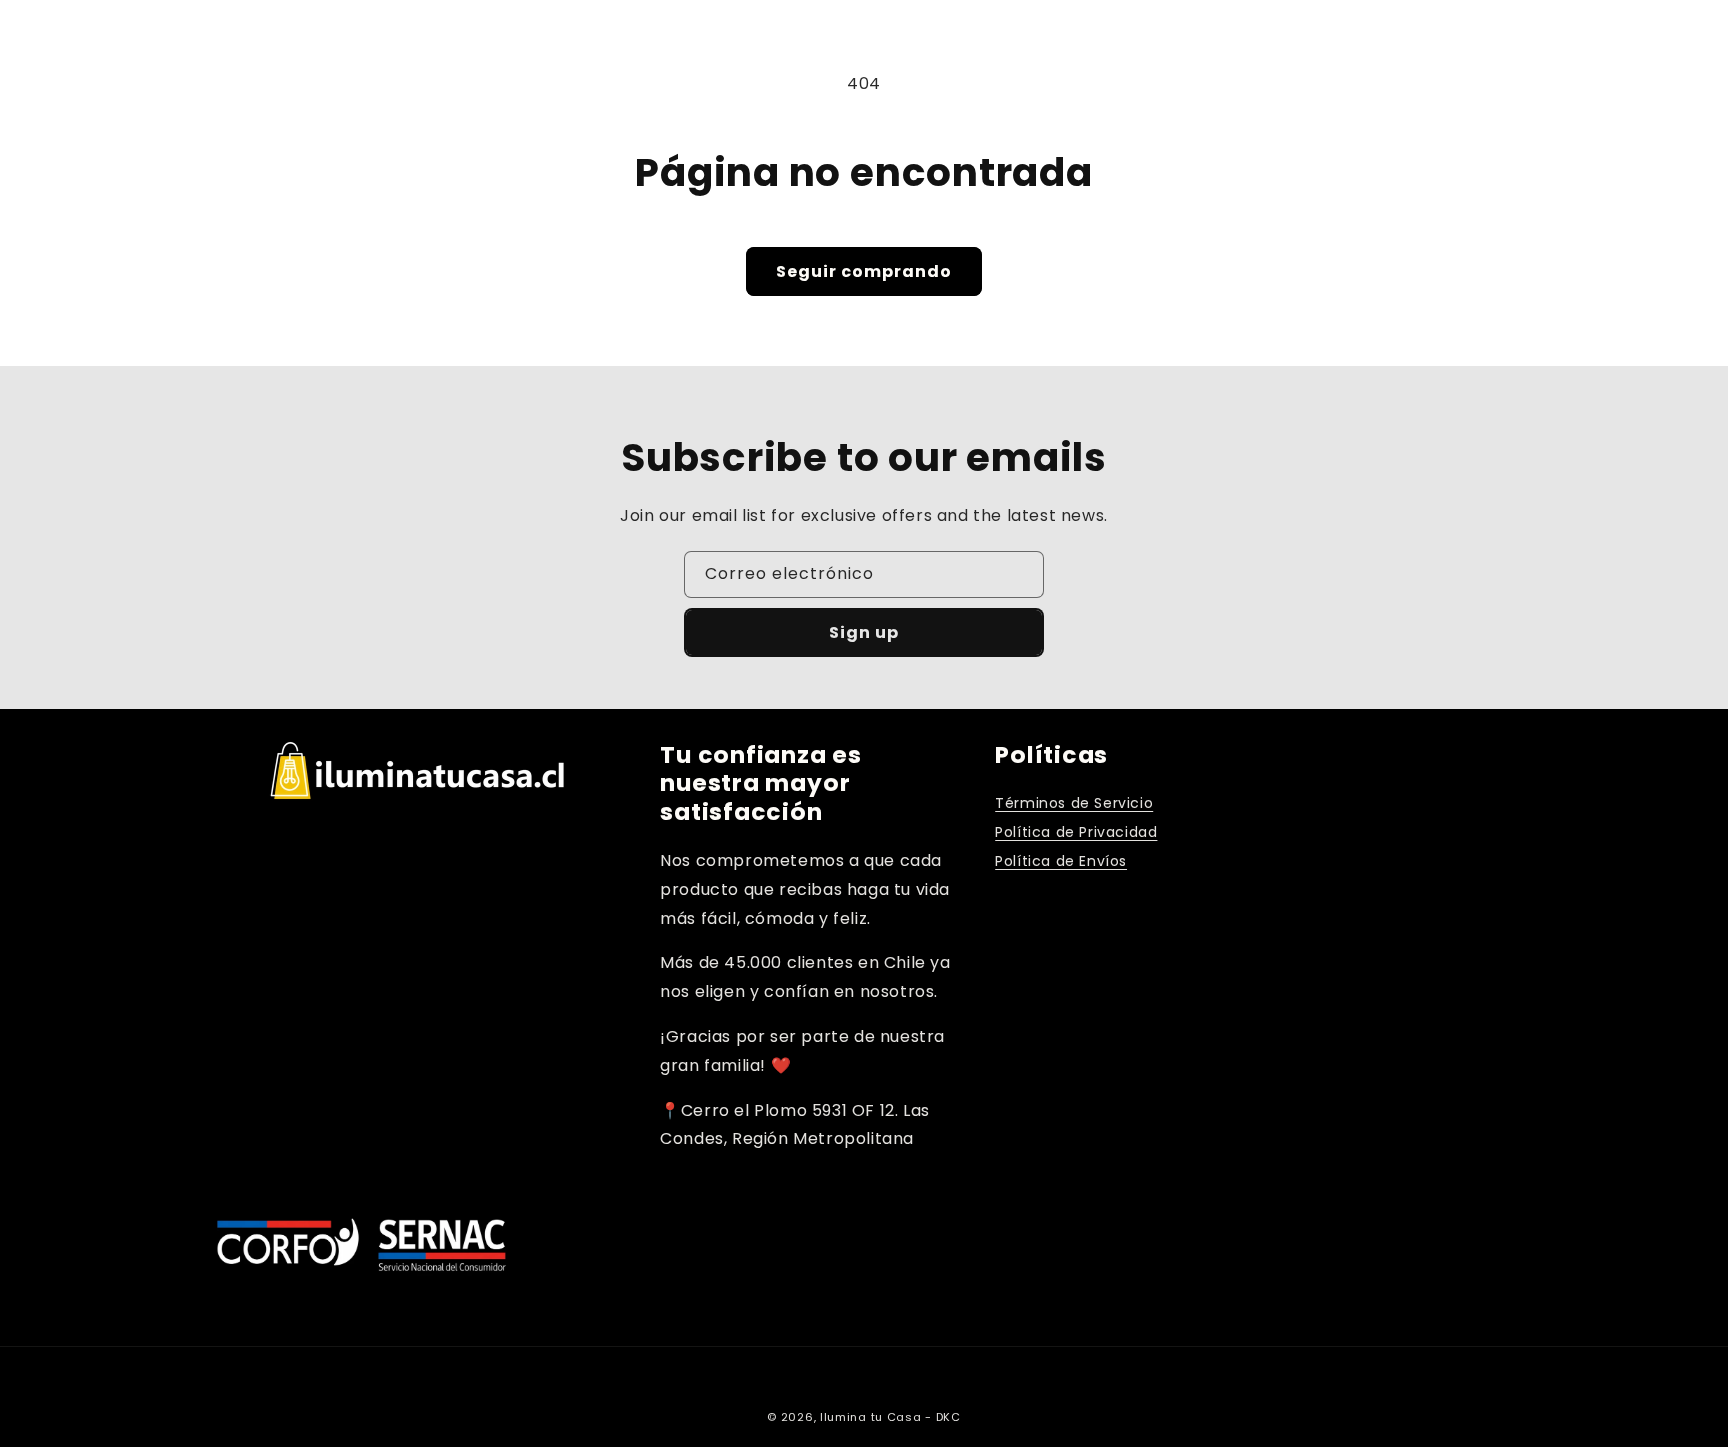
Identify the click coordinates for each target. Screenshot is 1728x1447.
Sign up (864, 632)
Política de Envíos (1061, 861)
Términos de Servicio (1074, 803)
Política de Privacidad (1076, 832)
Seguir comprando (864, 271)
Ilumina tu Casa (871, 1417)
